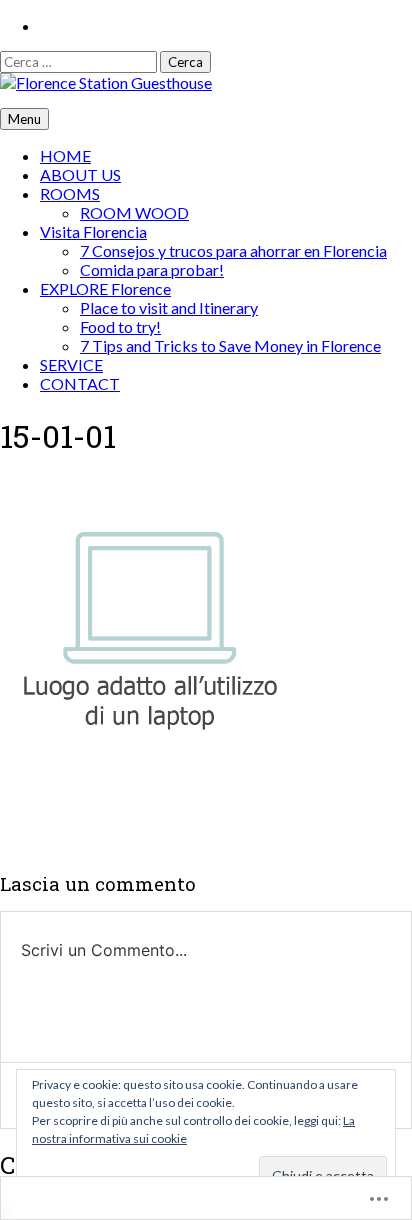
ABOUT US (80, 174)
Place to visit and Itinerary (169, 307)
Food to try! (120, 326)
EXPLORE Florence (105, 288)
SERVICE (71, 364)
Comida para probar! (152, 269)
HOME (65, 155)
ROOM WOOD (134, 212)
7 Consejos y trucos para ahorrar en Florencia (233, 250)
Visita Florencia (93, 231)
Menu (24, 119)
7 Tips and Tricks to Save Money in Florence (230, 345)
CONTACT (80, 383)
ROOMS (70, 193)
